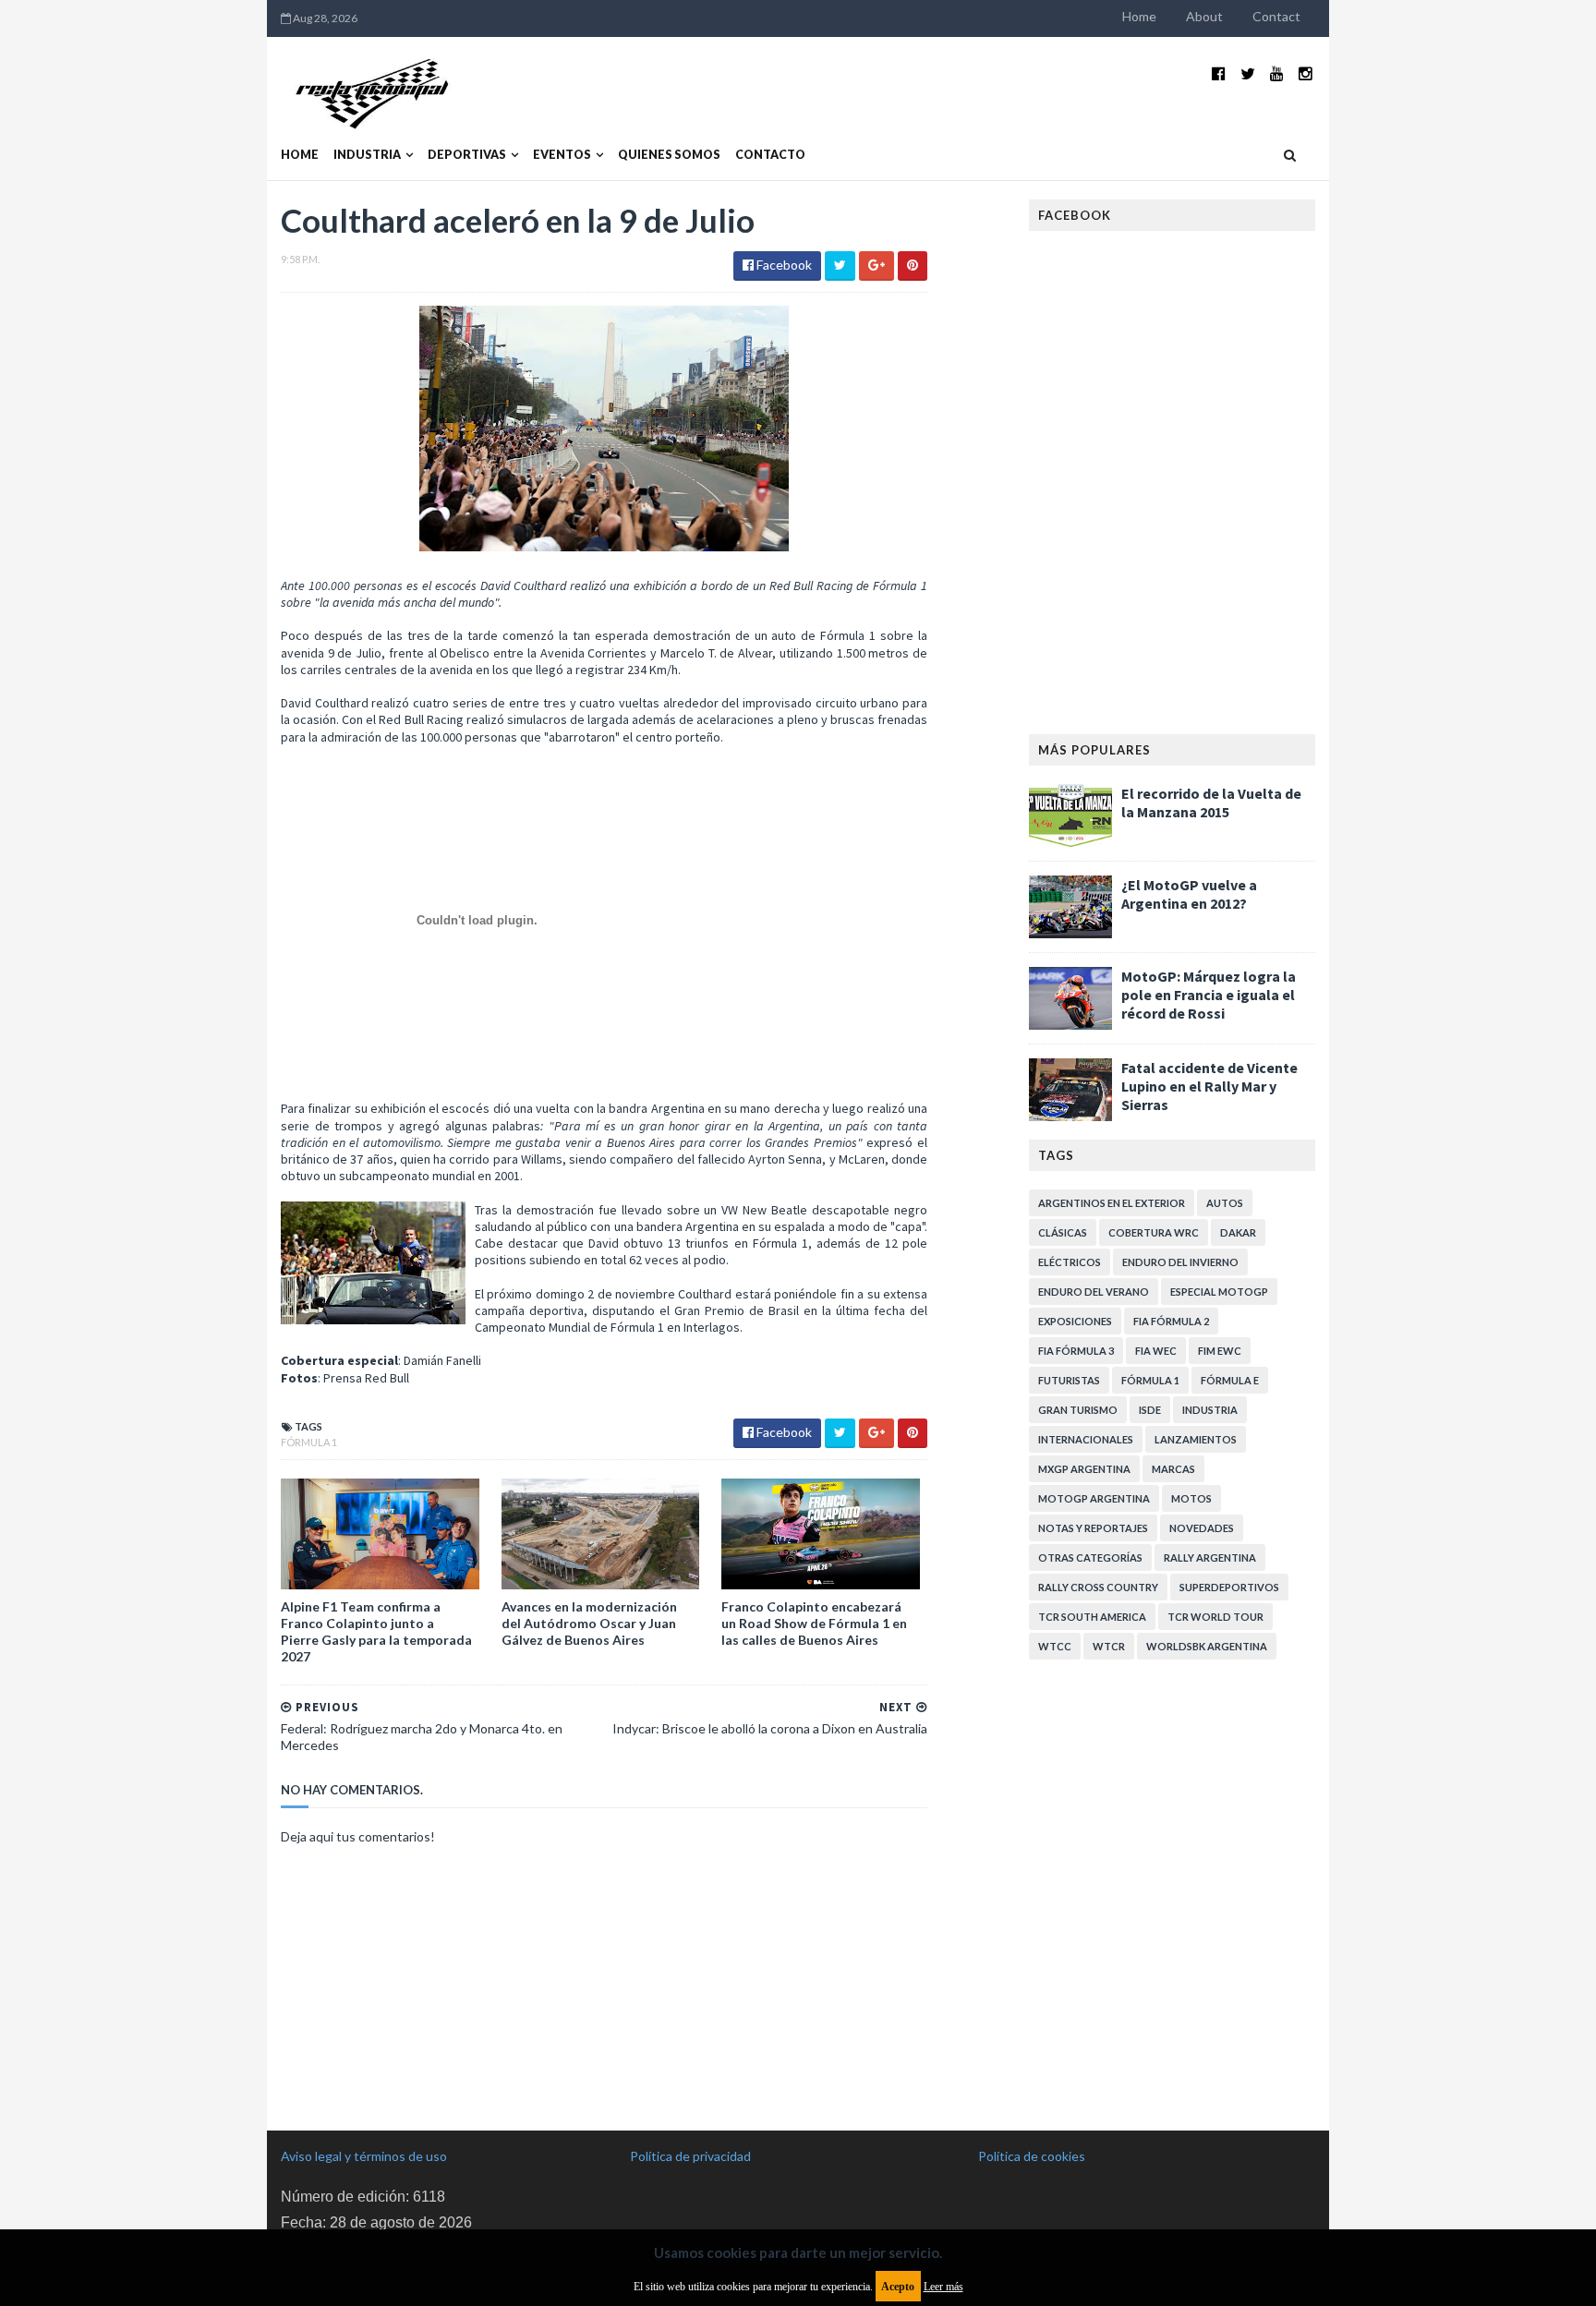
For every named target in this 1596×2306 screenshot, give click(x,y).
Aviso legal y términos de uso (364, 2156)
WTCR (1109, 1646)
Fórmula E (1230, 1380)
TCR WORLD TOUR (1215, 1617)
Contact (1276, 16)
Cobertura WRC (1154, 1232)
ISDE (1150, 1410)
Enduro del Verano (1094, 1292)
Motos (1191, 1498)
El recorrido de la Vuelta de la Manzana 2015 (1211, 803)
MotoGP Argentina (1094, 1498)
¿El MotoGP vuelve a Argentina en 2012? (1189, 894)
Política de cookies (1032, 2156)
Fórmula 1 (309, 1442)
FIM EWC (1220, 1351)
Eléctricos (1070, 1262)
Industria (367, 155)
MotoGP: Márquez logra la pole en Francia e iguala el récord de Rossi (1209, 995)
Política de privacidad (690, 2156)
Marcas (1173, 1469)
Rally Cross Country (1098, 1587)
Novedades (1202, 1528)
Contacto (770, 155)
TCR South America (1092, 1617)
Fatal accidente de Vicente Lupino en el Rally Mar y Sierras (1209, 1086)
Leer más (943, 2287)
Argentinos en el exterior (1112, 1203)
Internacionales (1086, 1439)
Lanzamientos (1196, 1439)
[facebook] (1219, 73)
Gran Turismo (1078, 1410)
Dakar (1238, 1232)
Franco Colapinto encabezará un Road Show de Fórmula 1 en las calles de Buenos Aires (814, 1623)
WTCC (1055, 1646)
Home (1139, 16)
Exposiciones (1075, 1321)
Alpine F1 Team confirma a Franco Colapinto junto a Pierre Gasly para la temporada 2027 (376, 1632)
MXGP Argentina (1084, 1469)
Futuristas (1069, 1380)
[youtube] (1277, 73)
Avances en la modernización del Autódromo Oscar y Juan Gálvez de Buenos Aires (589, 1623)
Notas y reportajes (1093, 1528)
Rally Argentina (1210, 1557)
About (1204, 16)
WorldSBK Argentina (1207, 1646)
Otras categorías (1090, 1557)
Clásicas (1063, 1232)
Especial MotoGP (1219, 1292)
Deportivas (467, 155)
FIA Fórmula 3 (1076, 1351)
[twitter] (1248, 73)
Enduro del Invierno (1180, 1262)
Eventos (562, 155)
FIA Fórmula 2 (1171, 1321)
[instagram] (1306, 73)
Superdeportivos (1229, 1587)
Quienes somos (669, 155)
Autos (1225, 1203)
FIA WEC (1156, 1351)
